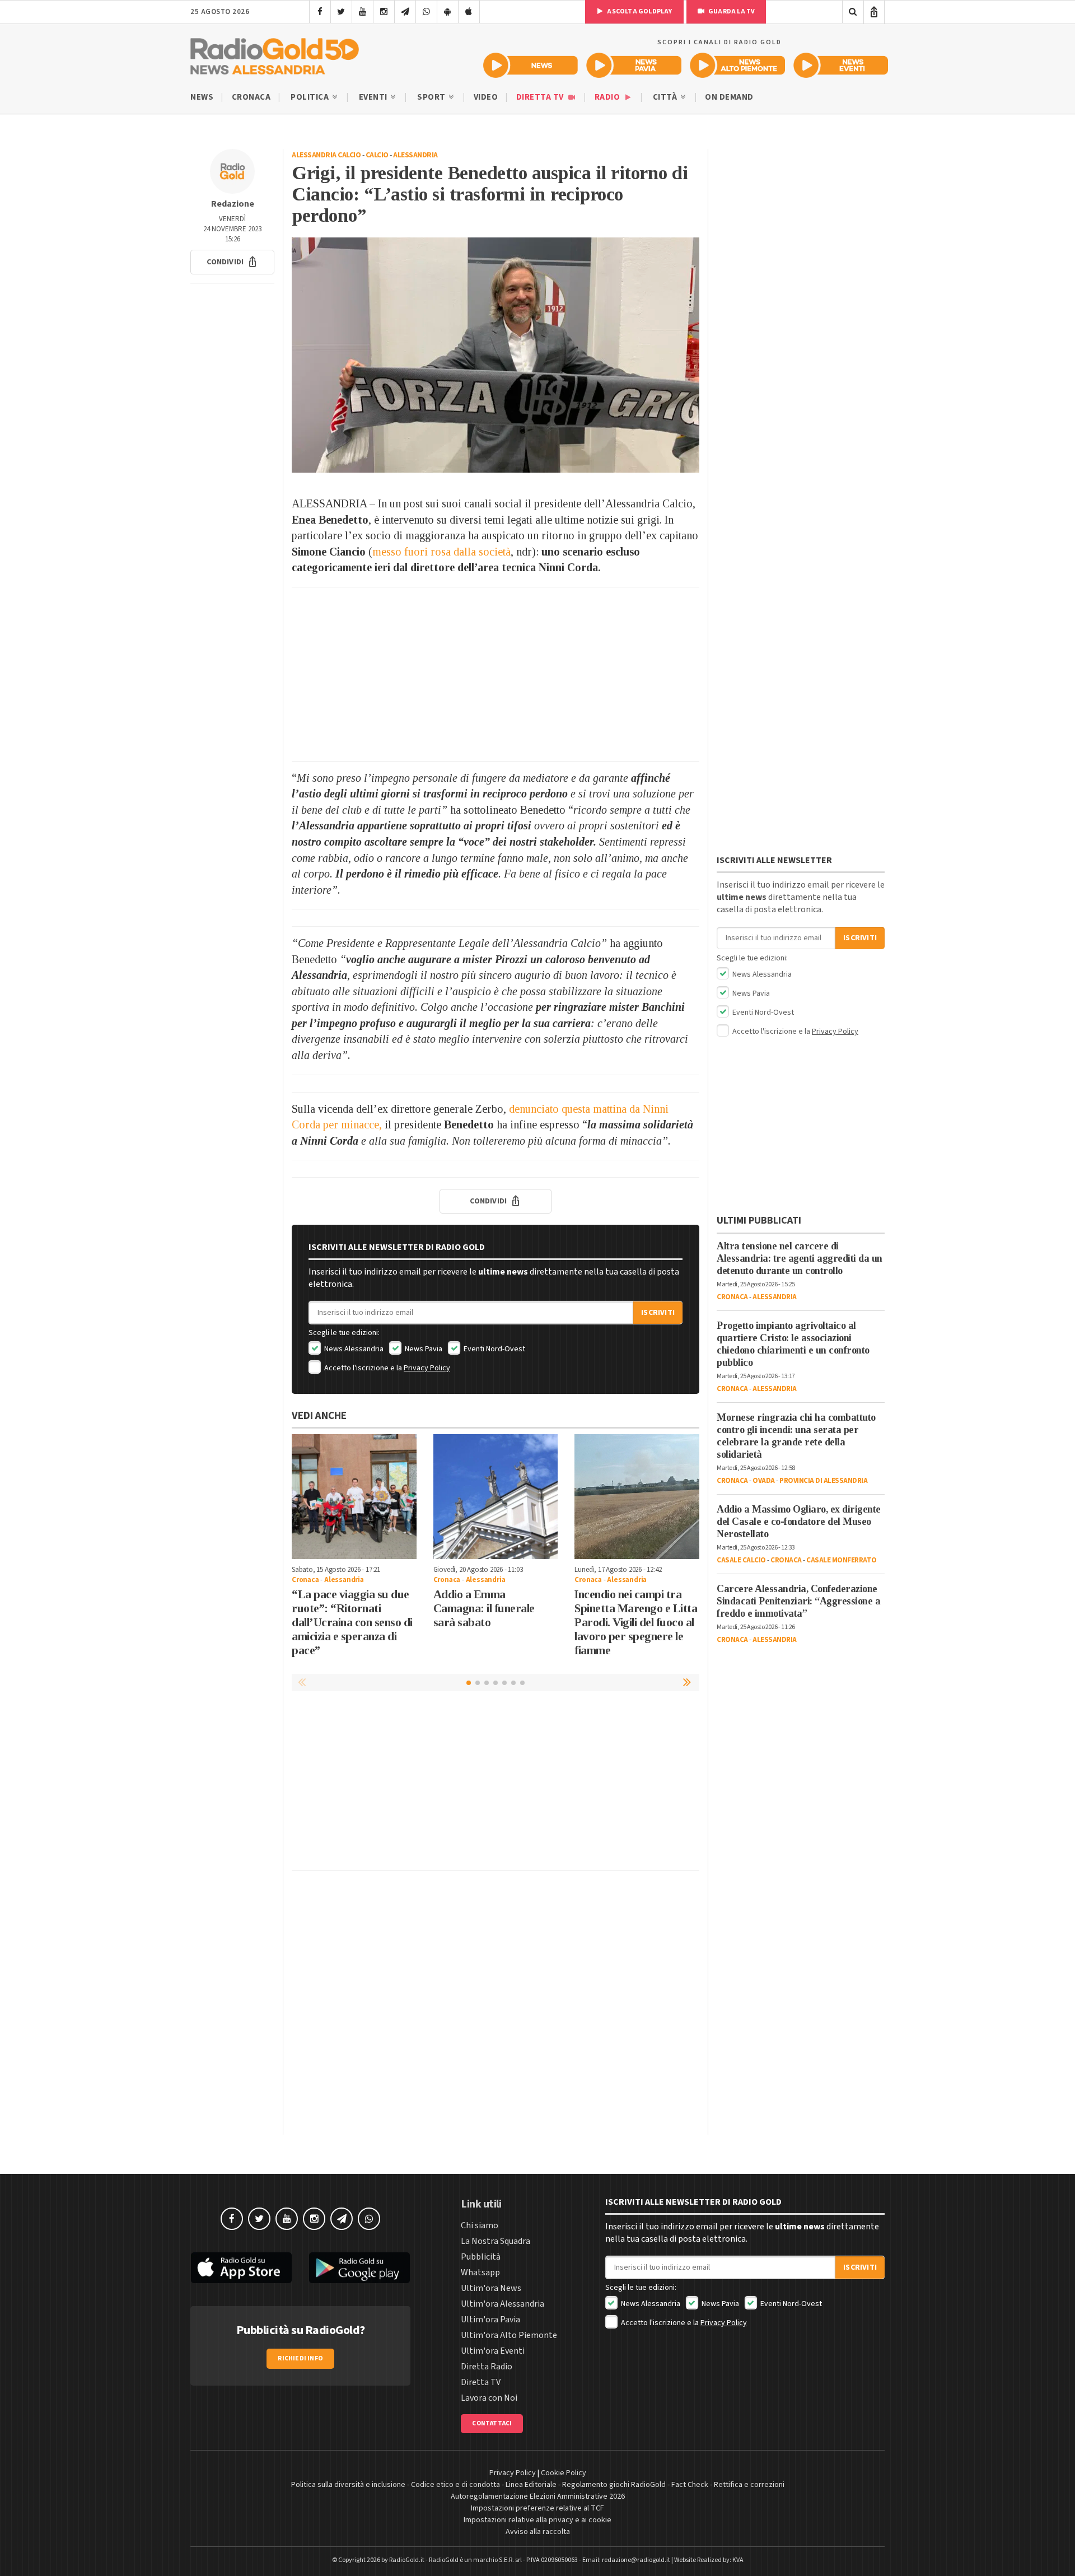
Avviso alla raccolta (538, 2532)
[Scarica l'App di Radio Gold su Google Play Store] (360, 2268)
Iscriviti (658, 1313)
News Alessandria (353, 1349)
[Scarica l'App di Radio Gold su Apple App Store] (241, 2268)
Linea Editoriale (531, 2485)
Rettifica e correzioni (749, 2485)
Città (666, 97)
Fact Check (690, 2485)
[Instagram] (384, 12)
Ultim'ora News (491, 2288)
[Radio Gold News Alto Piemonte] (738, 65)
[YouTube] (363, 12)
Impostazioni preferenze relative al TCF (537, 2508)
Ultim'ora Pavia (490, 2320)
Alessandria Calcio (326, 155)
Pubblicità (481, 2257)
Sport (432, 97)
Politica (311, 97)
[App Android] (448, 12)
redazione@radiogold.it (636, 2560)
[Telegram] (405, 12)
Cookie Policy (564, 2473)
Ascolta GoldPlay (639, 11)
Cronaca (251, 97)
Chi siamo (480, 2225)
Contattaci (492, 2423)
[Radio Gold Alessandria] (275, 54)
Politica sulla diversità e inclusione (348, 2485)
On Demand (729, 97)
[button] (232, 262)
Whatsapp (480, 2272)
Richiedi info (300, 2358)
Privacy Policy (427, 1368)
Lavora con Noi (489, 2398)
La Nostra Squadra (496, 2241)
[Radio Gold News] (531, 65)
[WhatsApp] (426, 12)
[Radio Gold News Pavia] (634, 65)
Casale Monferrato (842, 1560)
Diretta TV (541, 97)
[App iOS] (469, 12)
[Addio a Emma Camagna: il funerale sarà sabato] (496, 1497)
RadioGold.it (407, 2560)
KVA (738, 2560)
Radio (608, 97)
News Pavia (423, 1349)
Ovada (764, 1481)
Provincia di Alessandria (823, 1481)
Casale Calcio (741, 1560)
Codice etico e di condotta (455, 2485)
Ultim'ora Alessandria (503, 2304)
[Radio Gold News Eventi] (841, 65)
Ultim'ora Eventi (493, 2351)
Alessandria (415, 155)
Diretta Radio (487, 2367)
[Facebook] (320, 12)
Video (486, 97)
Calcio (377, 155)
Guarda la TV (731, 11)
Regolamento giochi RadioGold (614, 2485)
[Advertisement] (496, 674)
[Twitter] (341, 12)
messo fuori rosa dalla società (441, 552)
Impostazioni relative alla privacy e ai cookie (537, 2520)
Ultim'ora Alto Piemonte (509, 2335)
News (202, 97)
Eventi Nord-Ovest (494, 1349)
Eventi (374, 97)
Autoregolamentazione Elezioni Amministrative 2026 (538, 2496)
